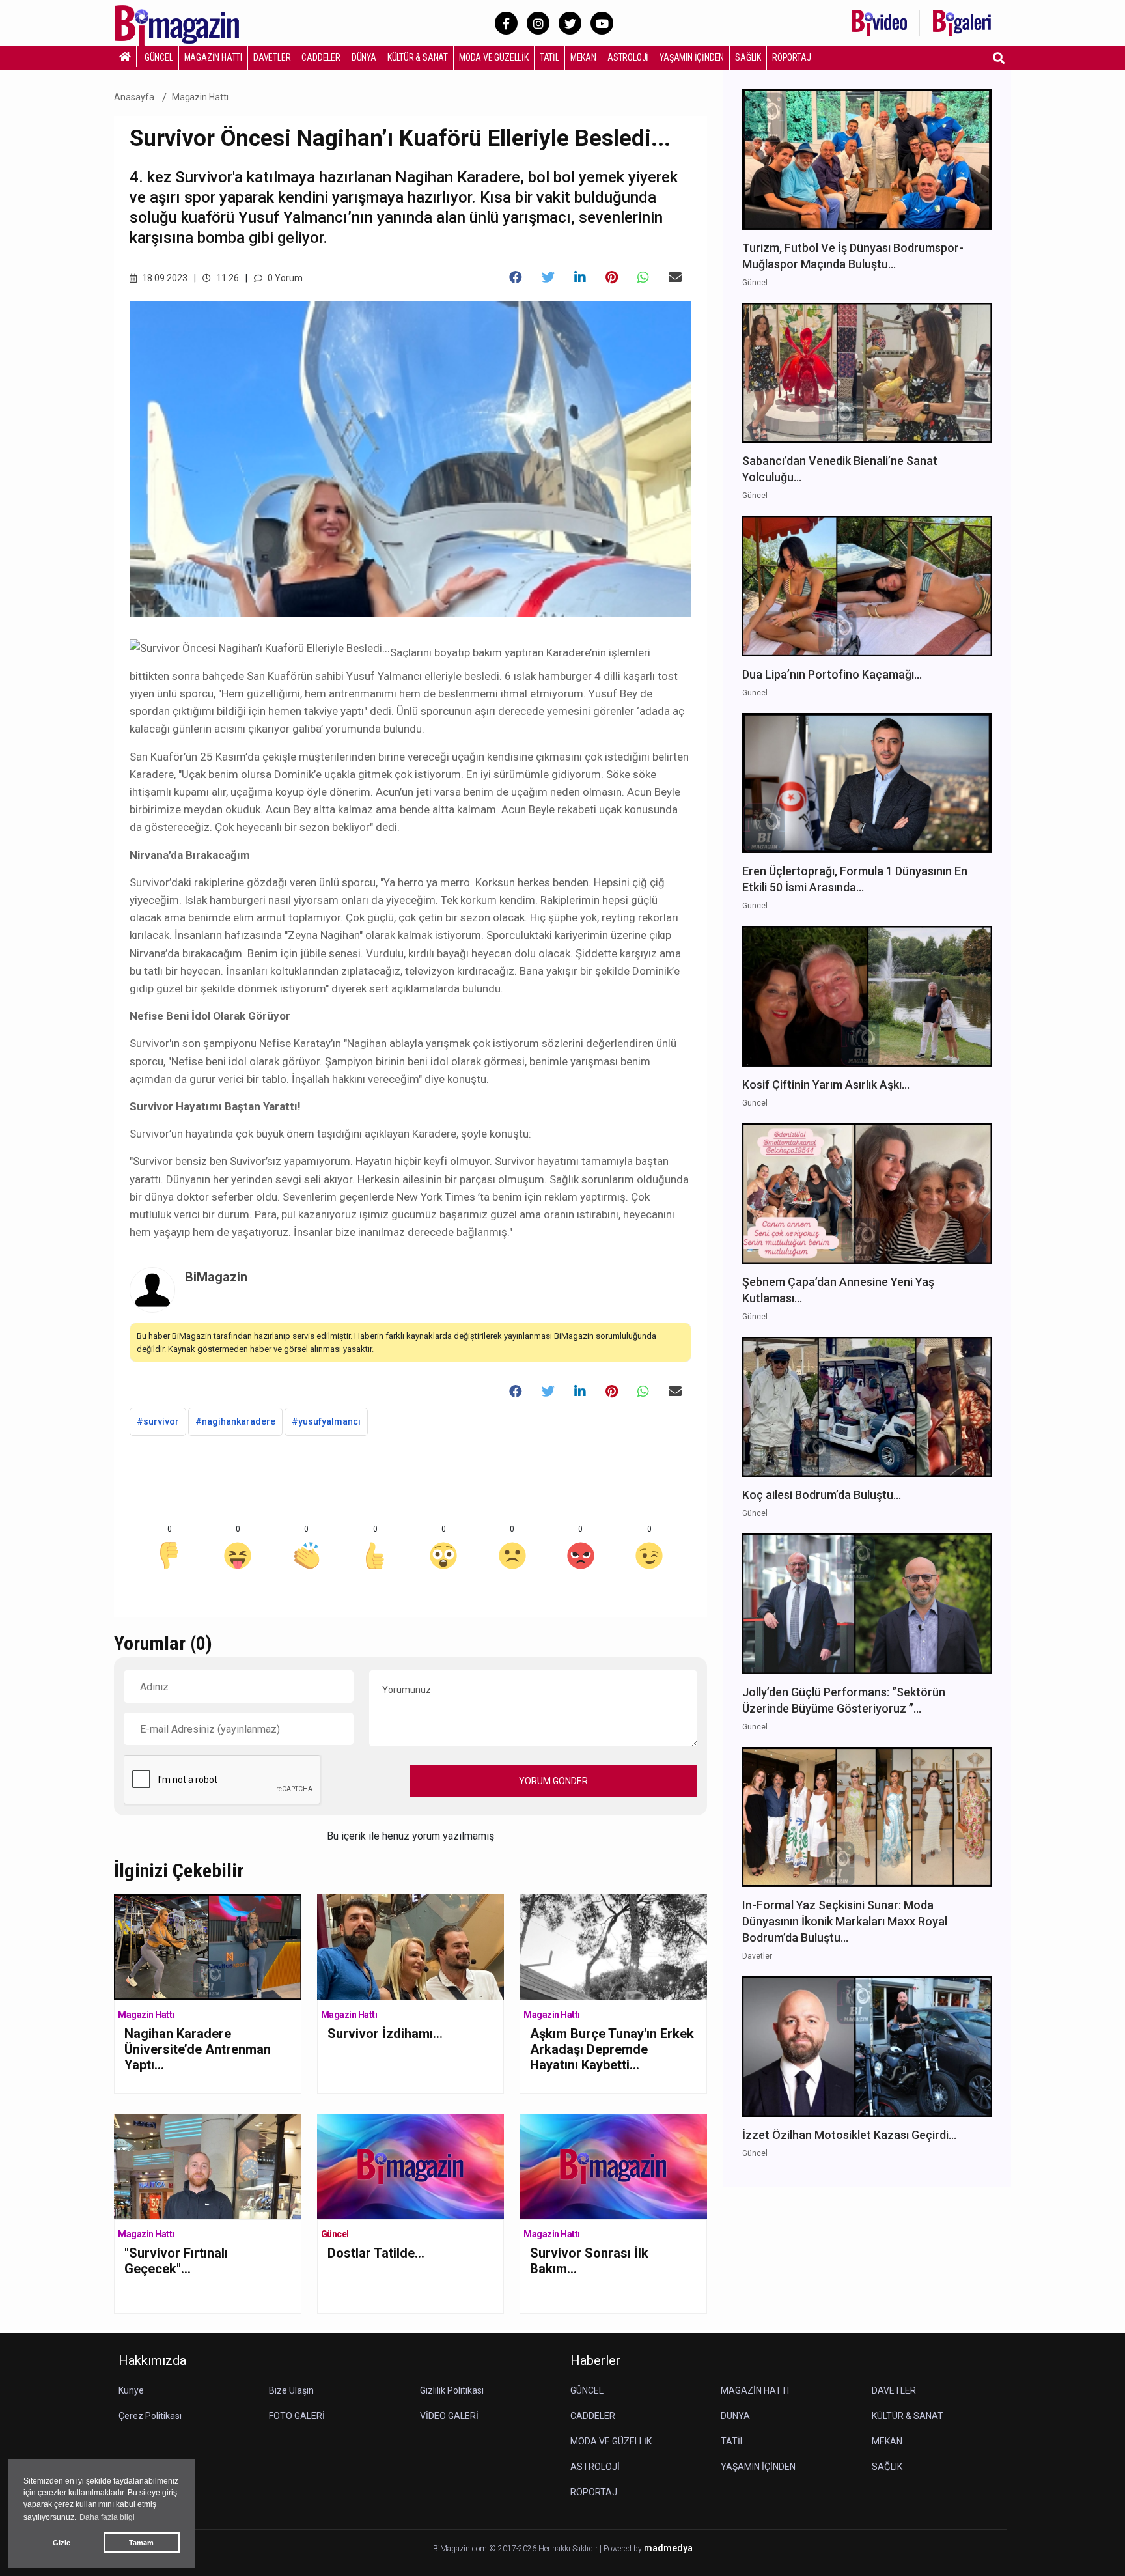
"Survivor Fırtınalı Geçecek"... (176, 2261)
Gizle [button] (62, 2543)
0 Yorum (284, 278)
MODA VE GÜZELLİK (494, 57)
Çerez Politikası (150, 2416)
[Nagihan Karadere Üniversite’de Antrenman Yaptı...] (208, 1946)
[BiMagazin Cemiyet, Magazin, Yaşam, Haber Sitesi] (186, 22)
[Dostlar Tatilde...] (411, 2165)
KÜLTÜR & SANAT (418, 57)
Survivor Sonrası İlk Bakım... (589, 2261)
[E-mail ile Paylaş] (675, 277)
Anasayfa (134, 97)
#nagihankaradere (235, 1421)
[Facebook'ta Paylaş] (516, 277)
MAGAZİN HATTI (213, 57)
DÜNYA (364, 57)
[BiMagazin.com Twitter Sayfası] (570, 23)
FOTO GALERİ (297, 2416)
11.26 (227, 278)
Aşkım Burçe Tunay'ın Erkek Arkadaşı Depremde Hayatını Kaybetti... (612, 2049)
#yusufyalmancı (326, 1421)
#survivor (158, 1421)
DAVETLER (272, 57)
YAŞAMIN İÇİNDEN (692, 57)
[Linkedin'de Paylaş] (580, 277)
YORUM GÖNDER (553, 1781)
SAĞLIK (748, 57)
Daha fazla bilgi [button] (107, 2517)
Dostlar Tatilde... (376, 2253)
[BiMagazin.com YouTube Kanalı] (602, 23)
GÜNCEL (159, 57)
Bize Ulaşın (291, 2390)
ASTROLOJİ (628, 57)
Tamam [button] (141, 2543)
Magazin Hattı (200, 97)
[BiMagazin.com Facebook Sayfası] (506, 23)
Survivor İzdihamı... (385, 2034)
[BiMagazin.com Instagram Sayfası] (538, 23)
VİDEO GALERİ (449, 2416)
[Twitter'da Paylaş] (548, 277)
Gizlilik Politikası (452, 2390)
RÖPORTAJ (791, 57)
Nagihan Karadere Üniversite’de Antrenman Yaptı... (198, 2049)
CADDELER (321, 57)
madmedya (668, 2548)
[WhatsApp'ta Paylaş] (643, 277)
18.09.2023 (164, 278)
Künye (131, 2390)
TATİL (549, 57)
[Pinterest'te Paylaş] (612, 277)
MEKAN (583, 57)
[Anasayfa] (125, 57)
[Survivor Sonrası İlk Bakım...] (613, 2165)
